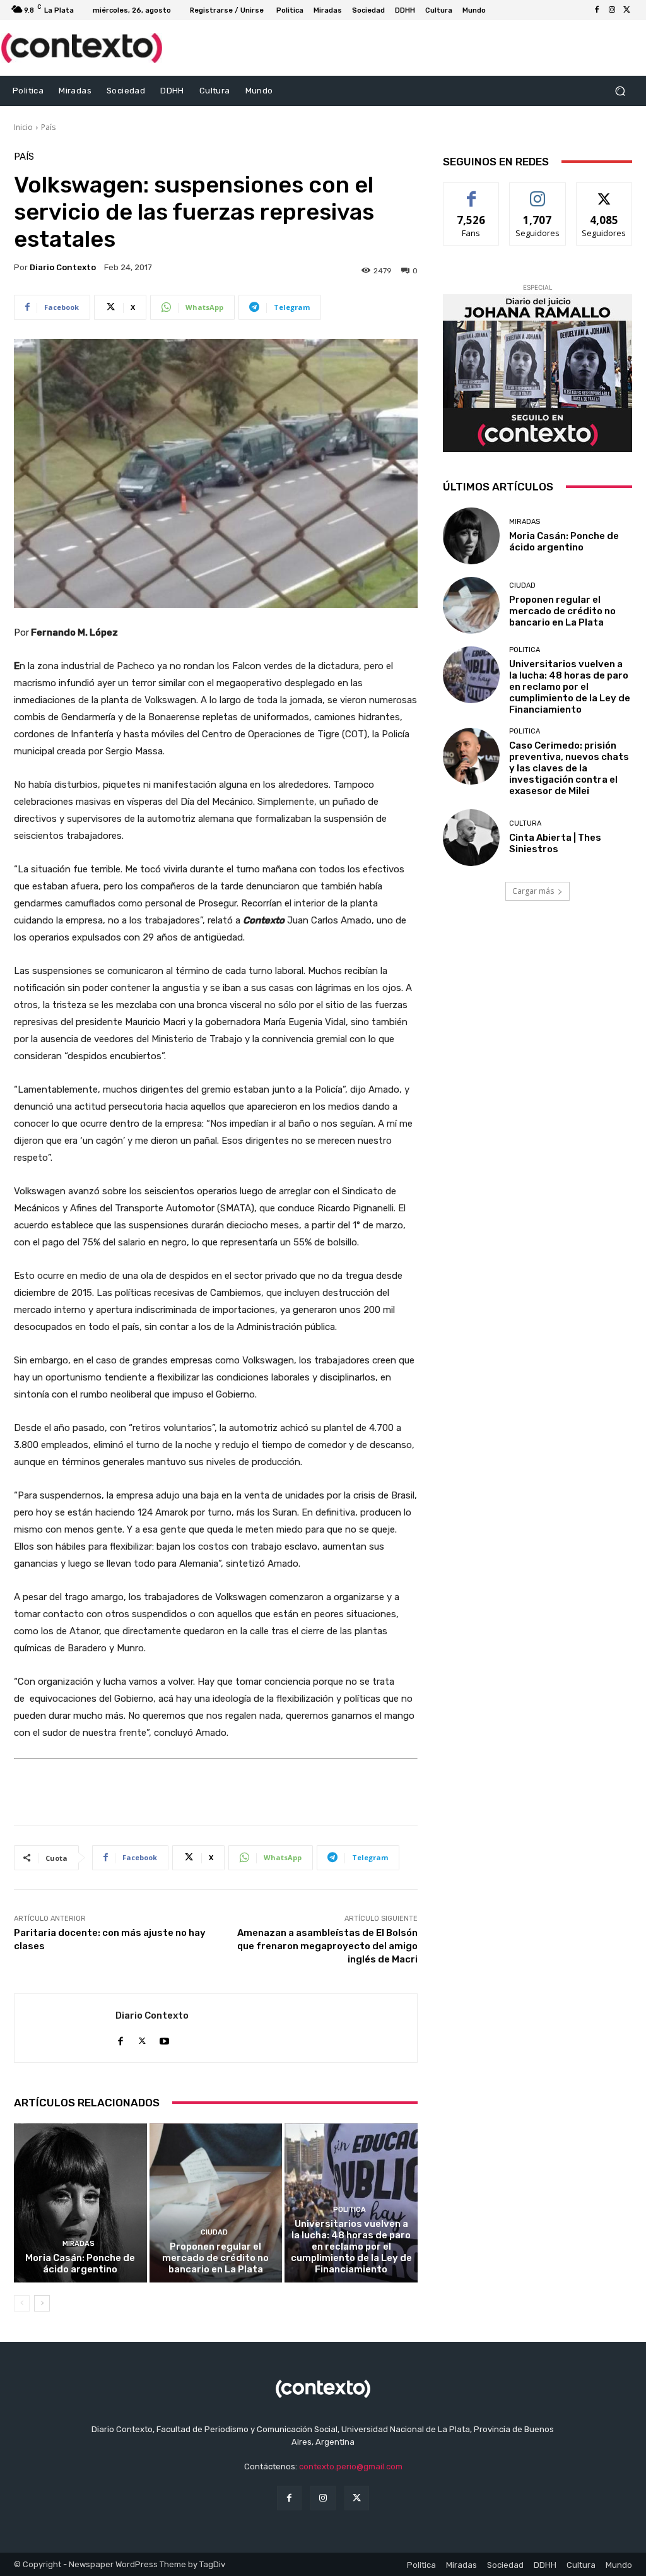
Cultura (525, 823)
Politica (349, 2210)
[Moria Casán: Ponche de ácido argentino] (80, 2203)
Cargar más (533, 891)
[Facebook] (597, 10)
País (48, 127)
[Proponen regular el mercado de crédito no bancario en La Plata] (216, 2203)
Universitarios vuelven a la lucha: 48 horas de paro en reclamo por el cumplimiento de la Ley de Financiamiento (351, 2247)
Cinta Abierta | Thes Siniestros (555, 843)
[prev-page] (22, 2303)
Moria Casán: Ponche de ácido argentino (80, 2264)
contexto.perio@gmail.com (351, 2466)
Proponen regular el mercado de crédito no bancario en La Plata (215, 2258)
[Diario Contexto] (65, 2028)
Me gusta (472, 192)
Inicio (23, 127)
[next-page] (42, 2303)
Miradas (79, 2244)
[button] (620, 91)
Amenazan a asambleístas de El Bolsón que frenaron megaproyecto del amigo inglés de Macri (327, 1946)
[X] (627, 10)
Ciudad (214, 2232)
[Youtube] (164, 2039)
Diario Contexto (63, 267)
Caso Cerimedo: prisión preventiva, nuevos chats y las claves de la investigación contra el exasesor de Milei (569, 768)
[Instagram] (612, 10)
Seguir (538, 192)
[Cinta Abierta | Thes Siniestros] (471, 838)
